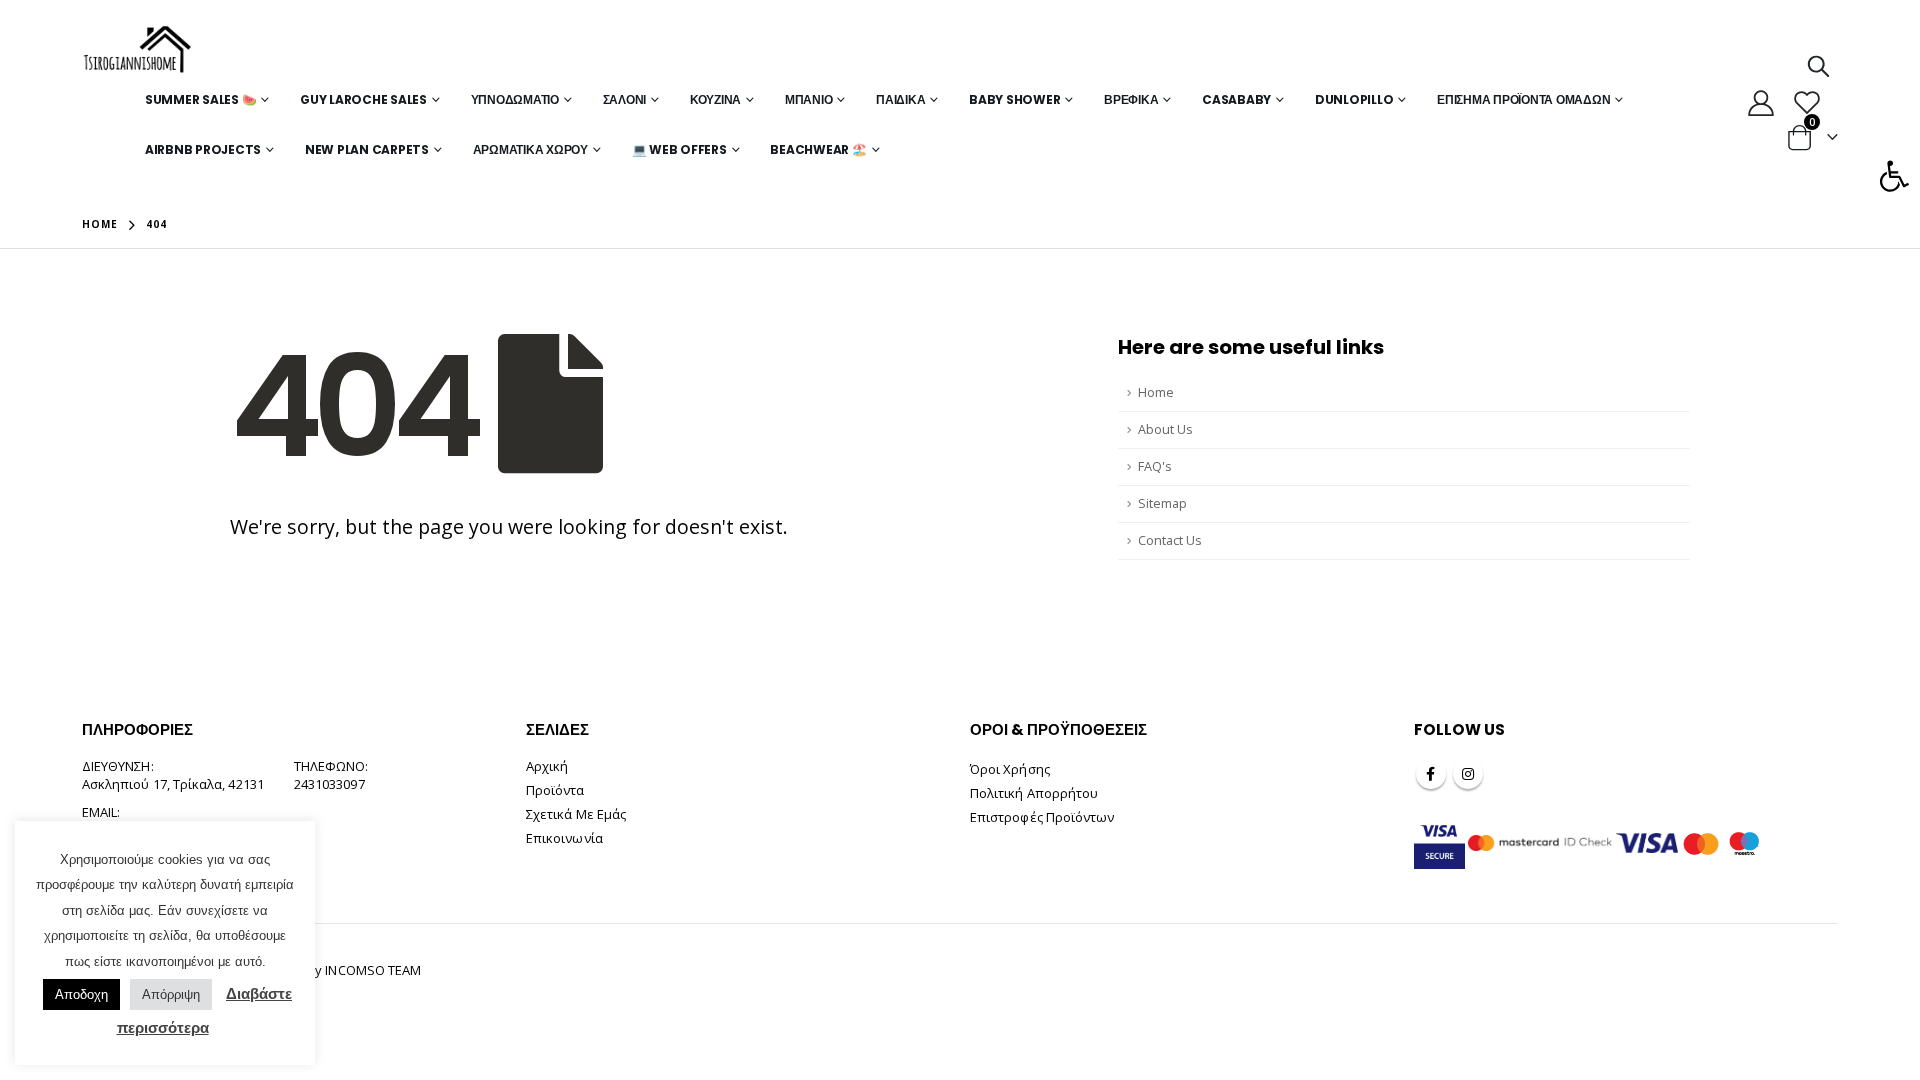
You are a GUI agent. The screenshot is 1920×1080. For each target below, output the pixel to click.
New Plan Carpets (367, 149)
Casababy (1236, 99)
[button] (1894, 176)
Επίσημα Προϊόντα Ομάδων (1523, 99)
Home (1156, 392)
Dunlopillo (1354, 99)
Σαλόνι (625, 99)
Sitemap (1162, 503)
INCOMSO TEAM (373, 970)
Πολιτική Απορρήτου (1034, 793)
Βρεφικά (1131, 99)
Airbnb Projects (203, 149)
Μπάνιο (809, 99)
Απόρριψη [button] (171, 994)
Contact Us (1170, 540)
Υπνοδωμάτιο (515, 99)
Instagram (1468, 774)
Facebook (1431, 774)
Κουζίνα (715, 99)
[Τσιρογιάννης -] (137, 50)
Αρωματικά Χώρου (530, 149)
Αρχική (547, 766)
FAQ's (1155, 466)
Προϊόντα (555, 790)
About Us (1165, 429)
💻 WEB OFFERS (679, 149)
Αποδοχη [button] (81, 994)
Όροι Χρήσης (1010, 769)
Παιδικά (900, 99)
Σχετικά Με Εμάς (576, 814)
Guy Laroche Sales (363, 99)
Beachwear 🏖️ (818, 149)
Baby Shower (1014, 99)
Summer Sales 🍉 (201, 99)
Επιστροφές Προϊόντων (1042, 817)
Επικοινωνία (564, 838)
